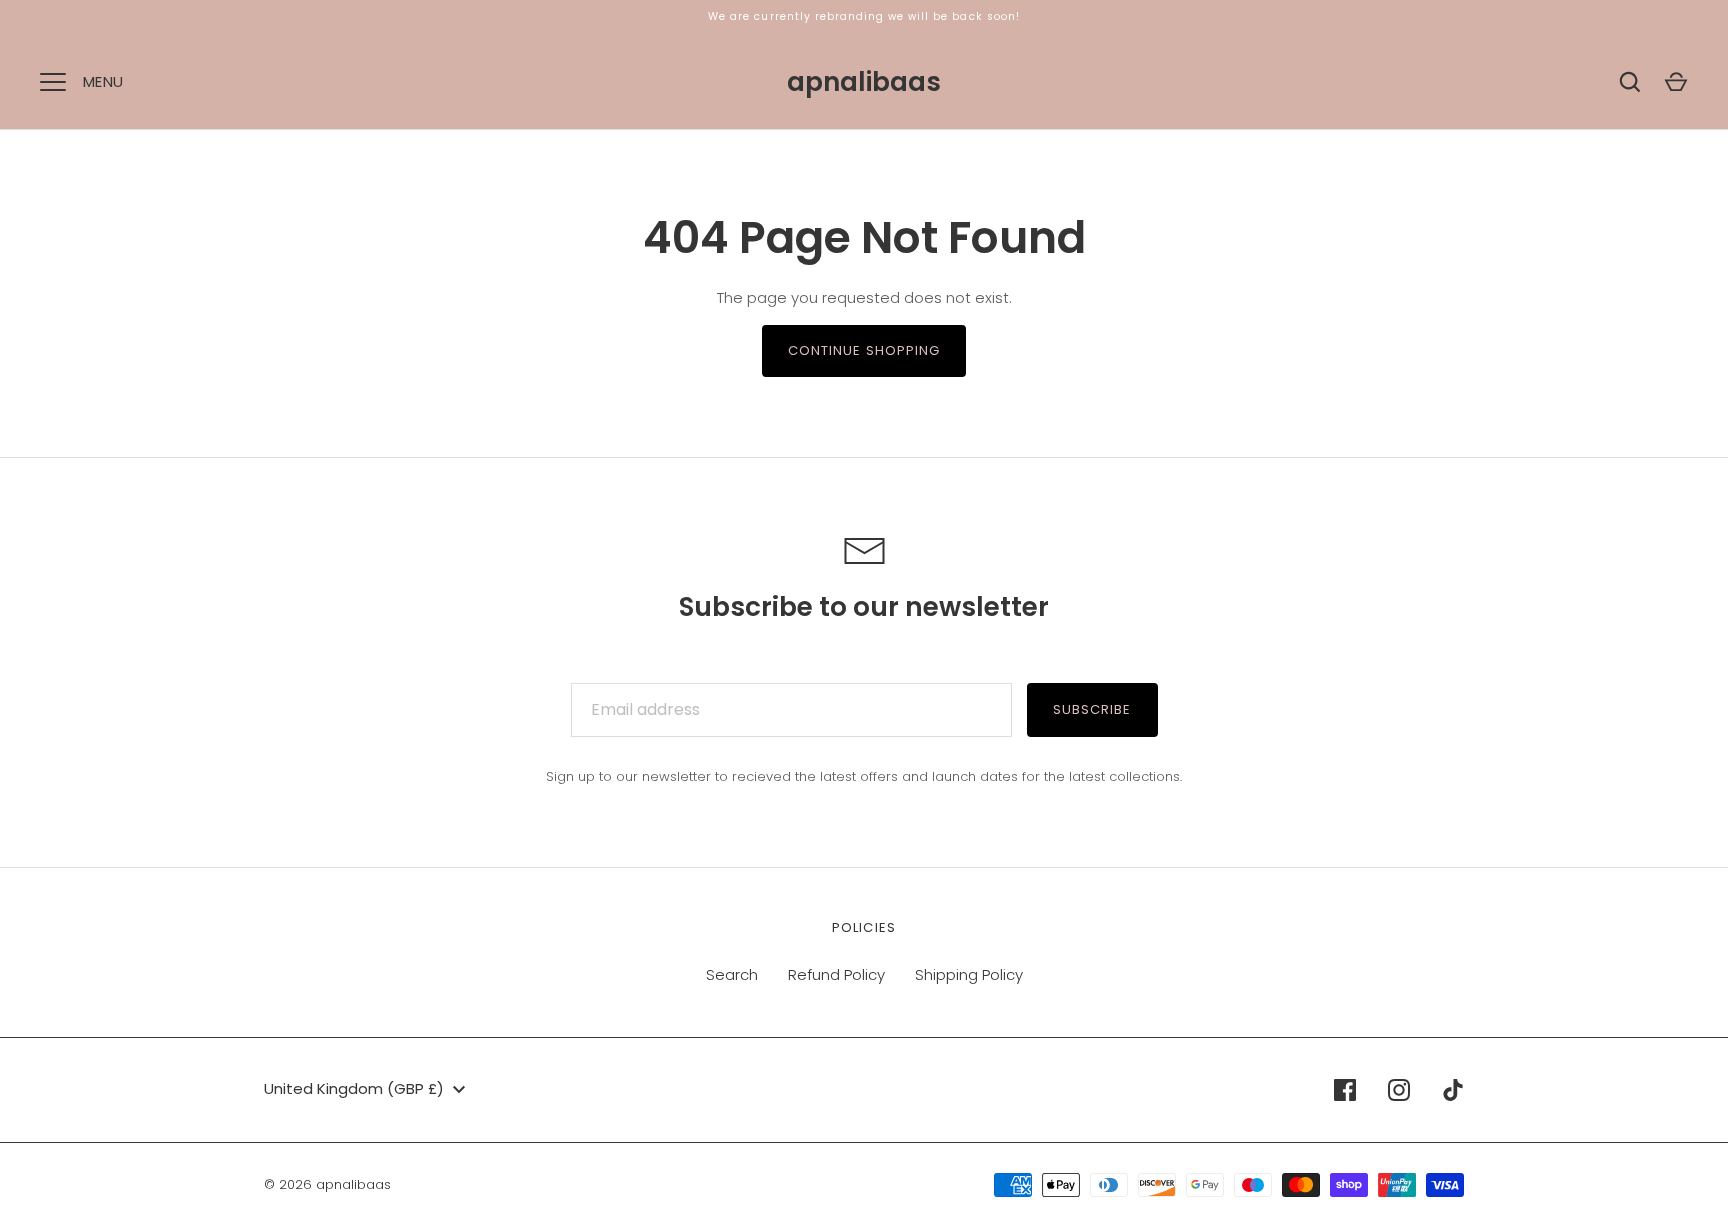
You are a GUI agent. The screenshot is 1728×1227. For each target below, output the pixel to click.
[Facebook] (1345, 1090)
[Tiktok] (1453, 1090)
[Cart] (1676, 82)
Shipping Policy (969, 974)
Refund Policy (836, 974)
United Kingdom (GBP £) (354, 1088)
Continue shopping (864, 350)
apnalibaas (864, 82)
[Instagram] (1399, 1090)
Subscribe (1092, 709)
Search (732, 974)
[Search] (1630, 82)
